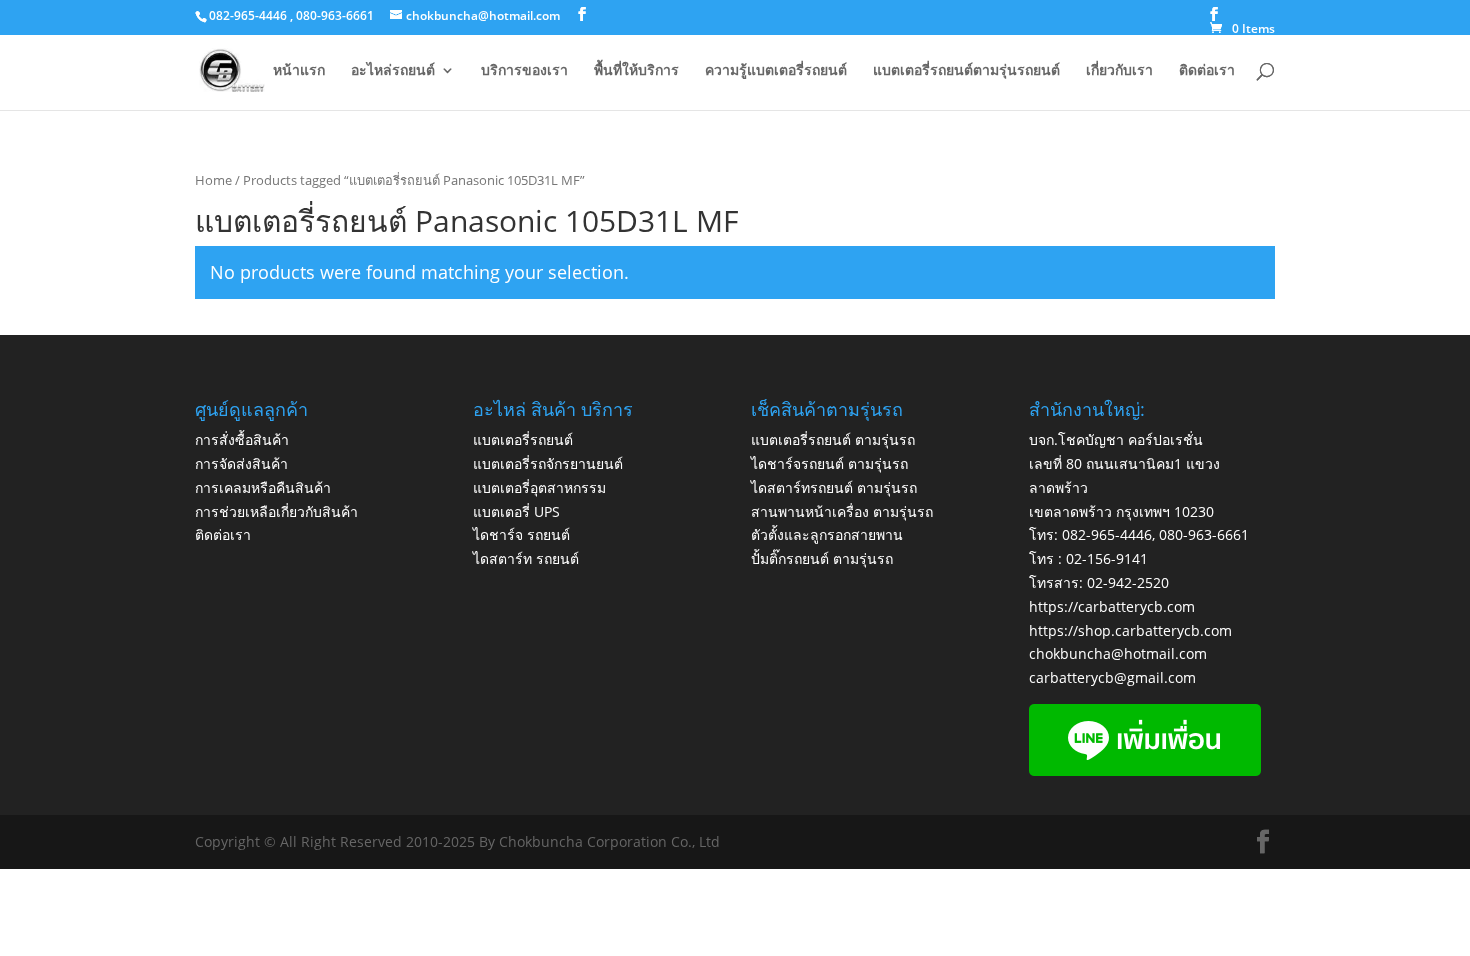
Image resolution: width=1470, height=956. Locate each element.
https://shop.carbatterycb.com (1130, 630)
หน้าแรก (299, 71)
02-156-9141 (1107, 558)
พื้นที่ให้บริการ (636, 71)
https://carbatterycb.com (1112, 606)
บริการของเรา (524, 71)
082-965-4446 (1107, 534)
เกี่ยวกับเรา (1119, 71)
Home (213, 180)
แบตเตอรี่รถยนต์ (523, 439)
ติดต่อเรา (1207, 71)
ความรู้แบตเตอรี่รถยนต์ (776, 71)
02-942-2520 (1128, 582)
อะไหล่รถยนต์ (393, 71)
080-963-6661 (1204, 534)
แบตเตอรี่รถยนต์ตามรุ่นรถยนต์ (966, 71)
